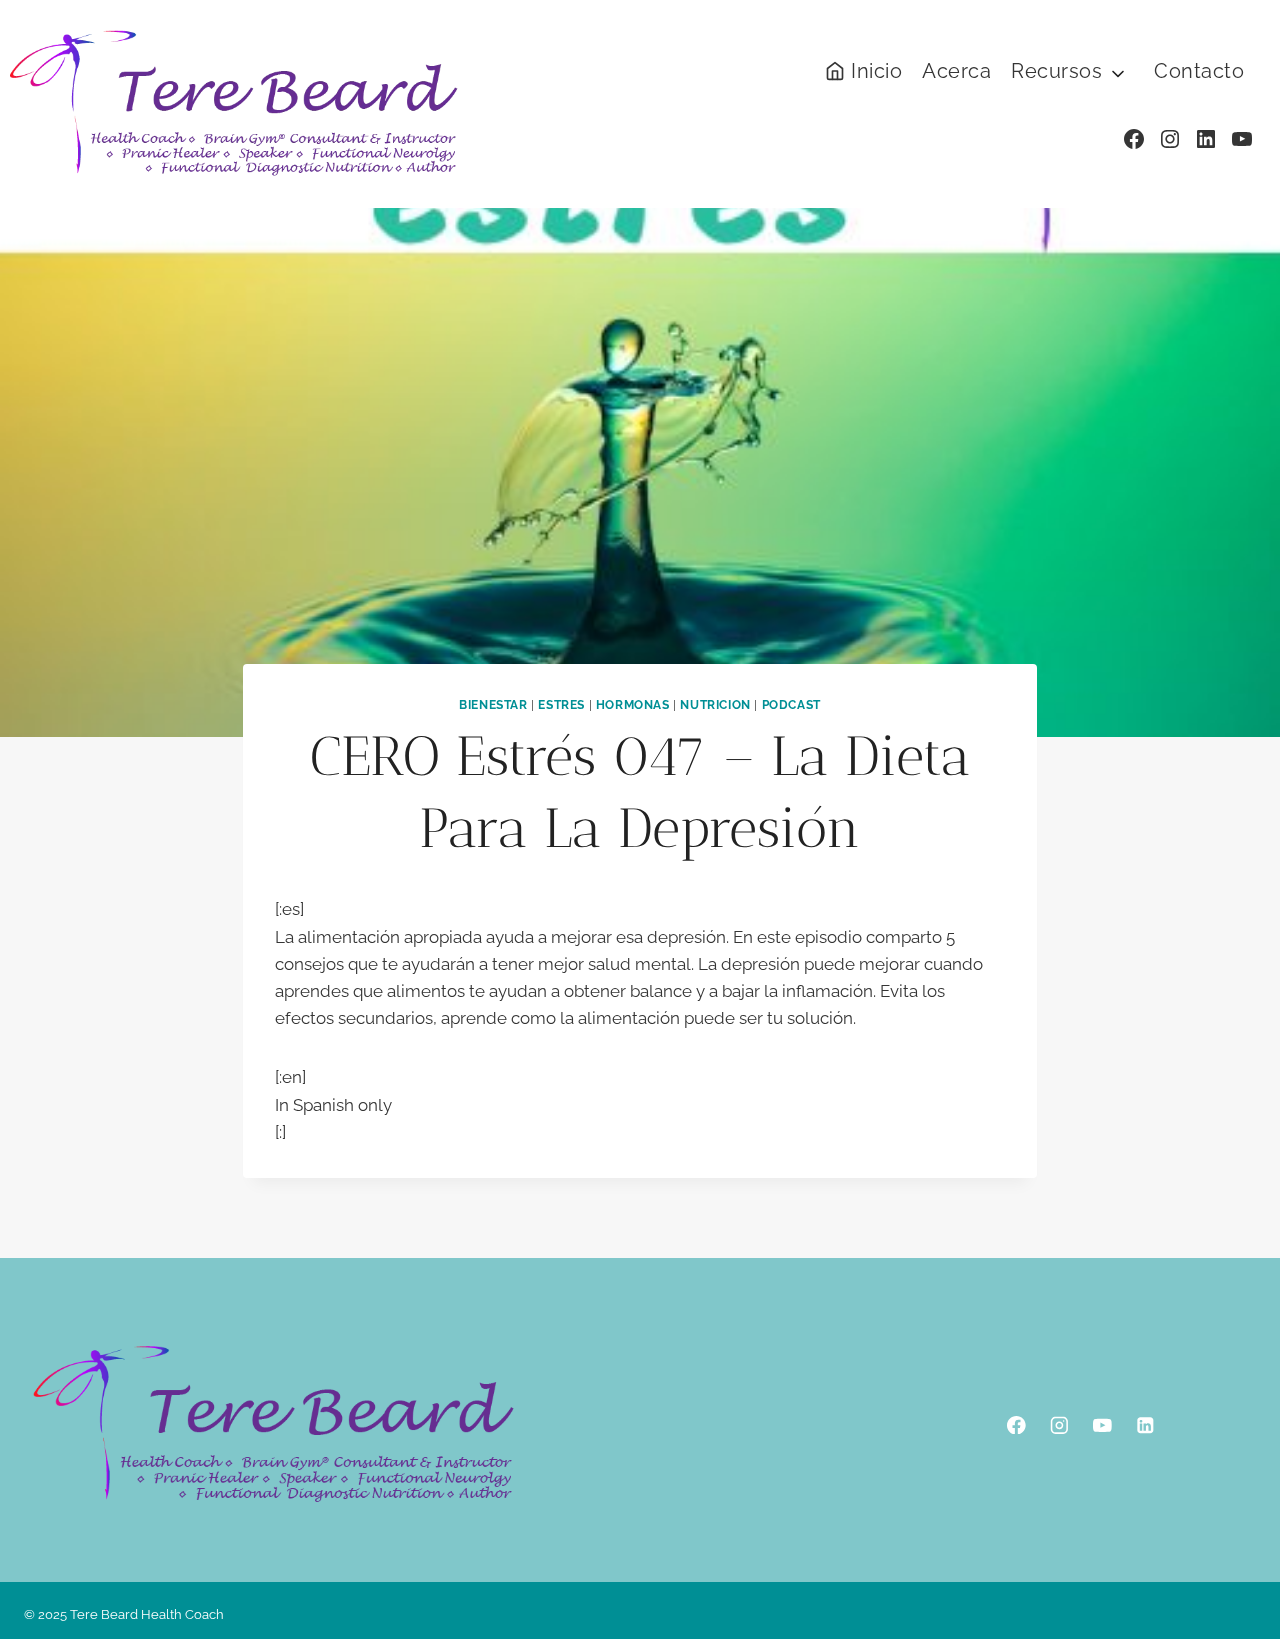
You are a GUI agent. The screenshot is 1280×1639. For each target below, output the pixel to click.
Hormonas (633, 705)
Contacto (1199, 71)
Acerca (956, 71)
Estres (561, 705)
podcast (791, 705)
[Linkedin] (1145, 1424)
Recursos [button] (1056, 71)
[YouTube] (1102, 1424)
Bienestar (493, 705)
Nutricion (715, 705)
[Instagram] (1059, 1424)
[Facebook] (1016, 1424)
